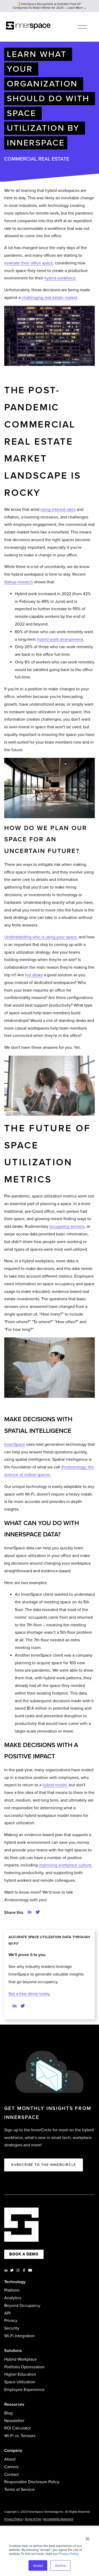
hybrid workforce (60, 278)
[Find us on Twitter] (23, 2006)
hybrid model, (55, 1785)
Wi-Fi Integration (20, 2336)
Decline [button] (60, 2565)
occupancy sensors (67, 1226)
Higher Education (20, 2374)
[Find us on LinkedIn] (15, 2006)
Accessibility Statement (58, 2519)
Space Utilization (20, 2382)
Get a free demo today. (29, 1994)
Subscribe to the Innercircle (44, 2165)
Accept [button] (38, 2565)
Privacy (11, 2321)
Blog (8, 2413)
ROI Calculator (18, 2428)
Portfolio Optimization (24, 2367)
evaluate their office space (29, 263)
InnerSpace (15, 1444)
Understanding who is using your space (40, 937)
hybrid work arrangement (60, 639)
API (7, 2313)
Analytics (13, 2298)
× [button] (88, 2537)
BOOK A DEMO (24, 2254)
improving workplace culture (65, 1865)
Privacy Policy (68, 2553)
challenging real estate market (49, 298)
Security (12, 2328)
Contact (11, 2475)
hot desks (34, 975)
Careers (11, 2467)
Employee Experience (24, 2390)
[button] (30, 1912)
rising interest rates (58, 510)
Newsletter (14, 2421)
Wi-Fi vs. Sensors (20, 2436)
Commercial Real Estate (37, 159)
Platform (12, 2290)
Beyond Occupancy (22, 2306)
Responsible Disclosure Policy (32, 2482)
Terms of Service (19, 2490)
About (10, 2459)
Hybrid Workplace (20, 2359)
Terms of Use (33, 2519)
